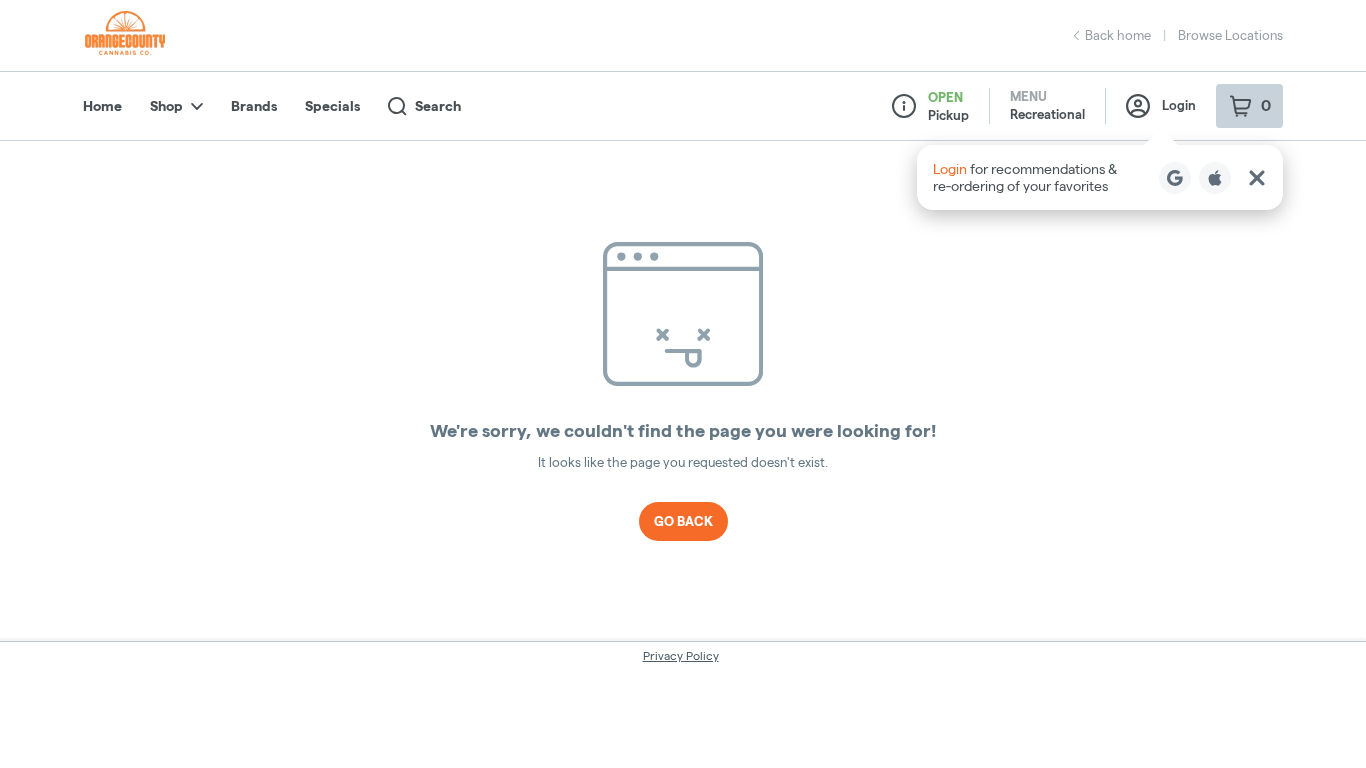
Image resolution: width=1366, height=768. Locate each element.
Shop (166, 106)
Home (102, 106)
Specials (332, 106)
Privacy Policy (681, 655)
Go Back (683, 521)
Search (438, 106)
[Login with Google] (1175, 178)
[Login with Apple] (1215, 178)
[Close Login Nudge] (1257, 178)
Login (1179, 105)
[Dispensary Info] (904, 106)
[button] (1100, 177)
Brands (254, 106)
